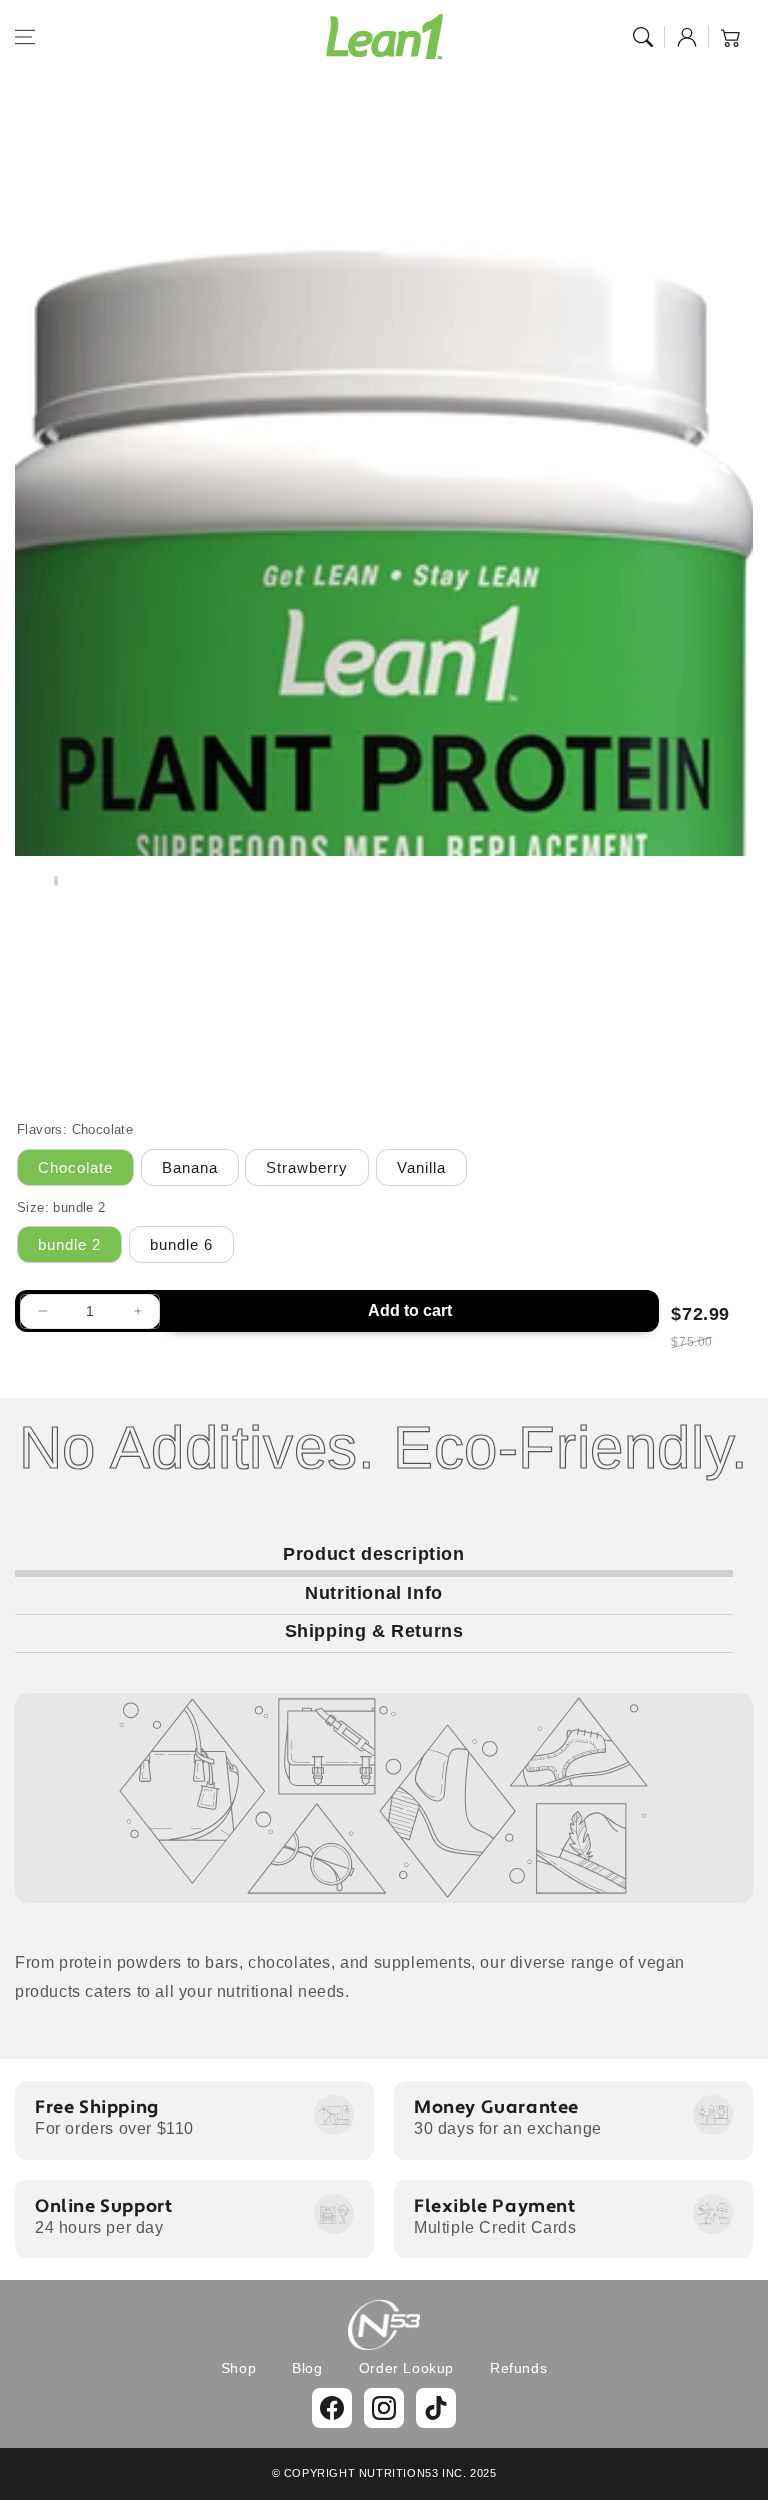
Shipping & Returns (374, 1631)
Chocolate (75, 1167)
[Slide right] (736, 886)
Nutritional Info (374, 1593)
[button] (25, 37)
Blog (307, 2368)
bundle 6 (181, 1244)
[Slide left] (32, 886)
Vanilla (421, 1167)
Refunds (518, 2368)
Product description (373, 1554)
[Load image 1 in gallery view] (56, 881)
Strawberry (307, 1167)
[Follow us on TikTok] (436, 2408)
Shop (238, 2368)
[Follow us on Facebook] (332, 2408)
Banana (190, 1167)
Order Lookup (406, 2368)
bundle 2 (69, 1244)
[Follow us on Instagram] (384, 2408)
